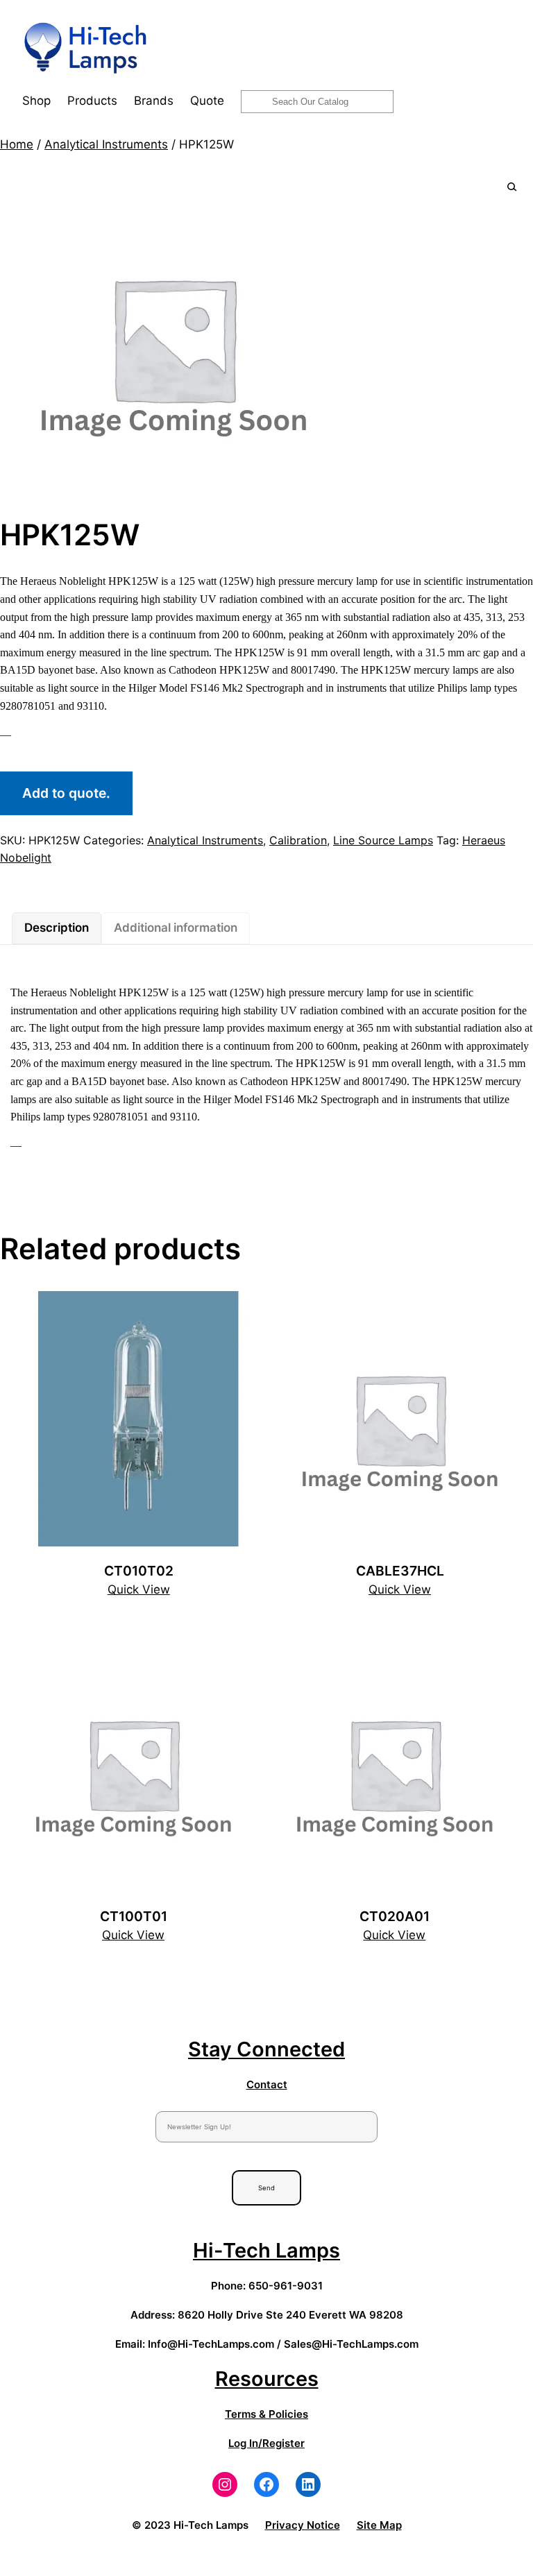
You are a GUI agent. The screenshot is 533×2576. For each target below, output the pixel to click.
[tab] (57, 928)
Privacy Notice (303, 2525)
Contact (267, 2084)
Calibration (298, 840)
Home (17, 144)
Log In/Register (266, 2443)
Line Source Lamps (383, 840)
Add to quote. (66, 793)
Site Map (379, 2525)
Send (266, 2188)
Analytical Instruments (106, 144)
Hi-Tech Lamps (266, 2250)
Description (57, 928)
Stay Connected (266, 2049)
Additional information (176, 928)
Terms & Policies (266, 2414)
